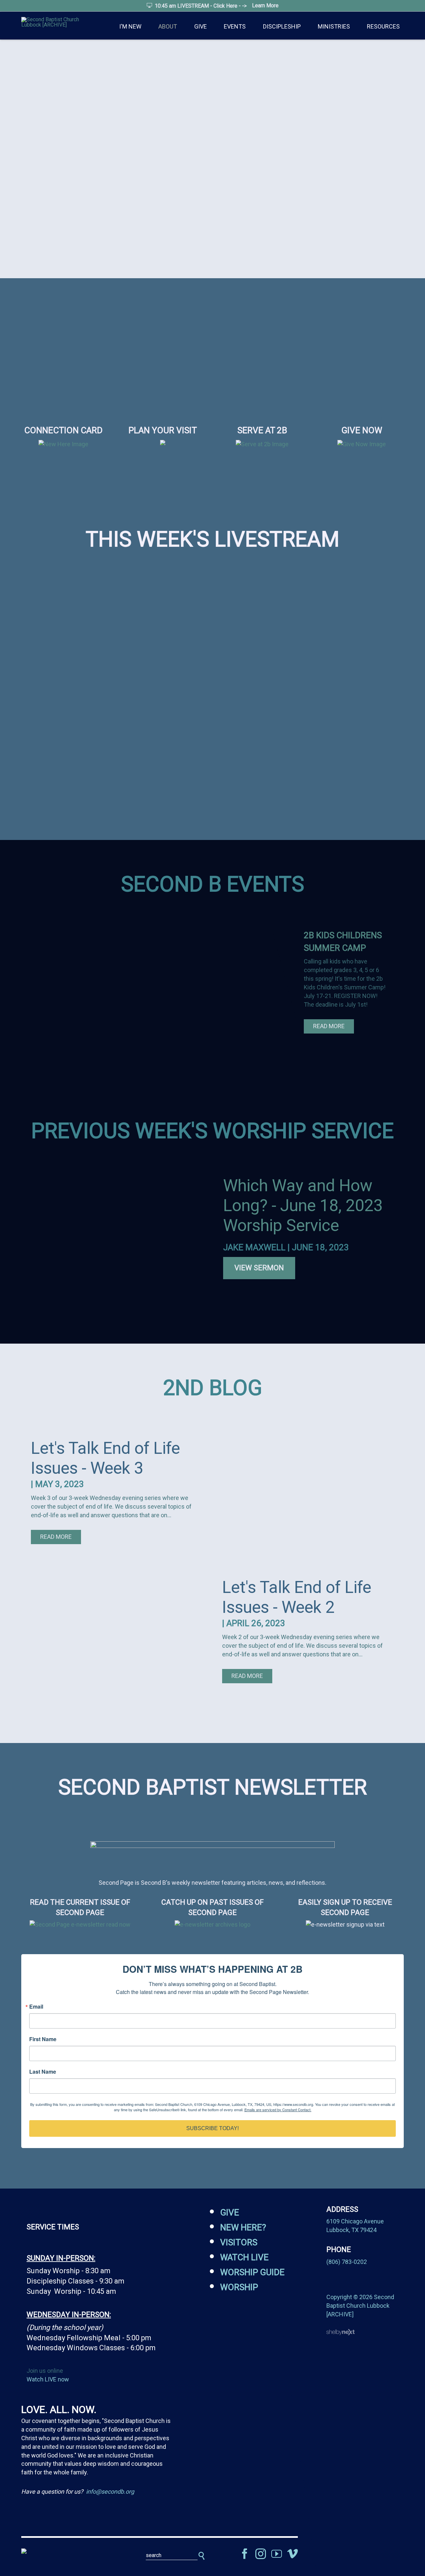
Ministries (334, 26)
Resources (383, 26)
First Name (43, 2039)
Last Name (43, 2072)
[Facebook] (245, 2554)
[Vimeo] (293, 2554)
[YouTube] (277, 2554)
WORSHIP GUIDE (252, 2272)
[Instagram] (261, 2554)
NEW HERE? (243, 2227)
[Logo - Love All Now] (63, 2551)
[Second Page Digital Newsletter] (212, 1842)
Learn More (265, 5)
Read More (329, 1026)
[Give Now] (362, 444)
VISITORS (239, 2242)
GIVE (230, 2212)
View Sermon (259, 1268)
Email (36, 2007)
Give (201, 26)
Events (235, 26)
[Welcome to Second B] (63, 444)
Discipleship (282, 26)
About (168, 26)
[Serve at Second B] (262, 444)
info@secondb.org (110, 2492)
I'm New (130, 26)
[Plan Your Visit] (163, 449)
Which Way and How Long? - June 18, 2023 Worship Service (303, 1205)
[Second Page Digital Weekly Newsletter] (80, 1924)
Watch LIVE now (48, 2379)
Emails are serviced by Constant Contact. (278, 2110)
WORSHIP (239, 2287)
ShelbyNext (340, 2332)
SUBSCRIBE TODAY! (212, 2128)
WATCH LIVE (244, 2257)
